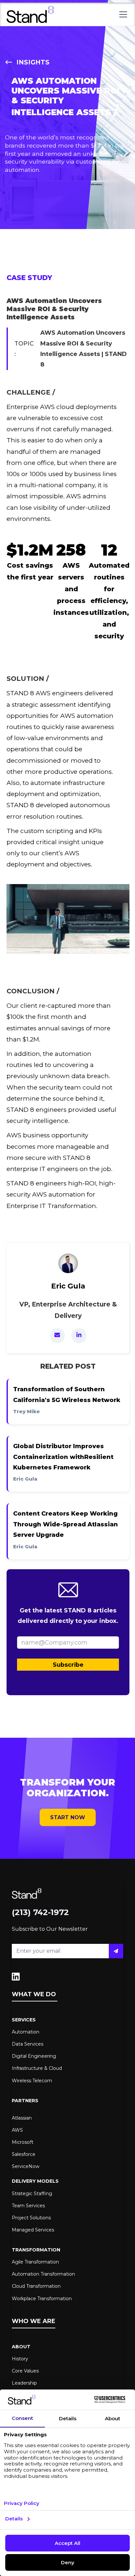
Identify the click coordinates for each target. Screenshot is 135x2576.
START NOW (68, 1817)
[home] (30, 14)
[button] (122, 14)
